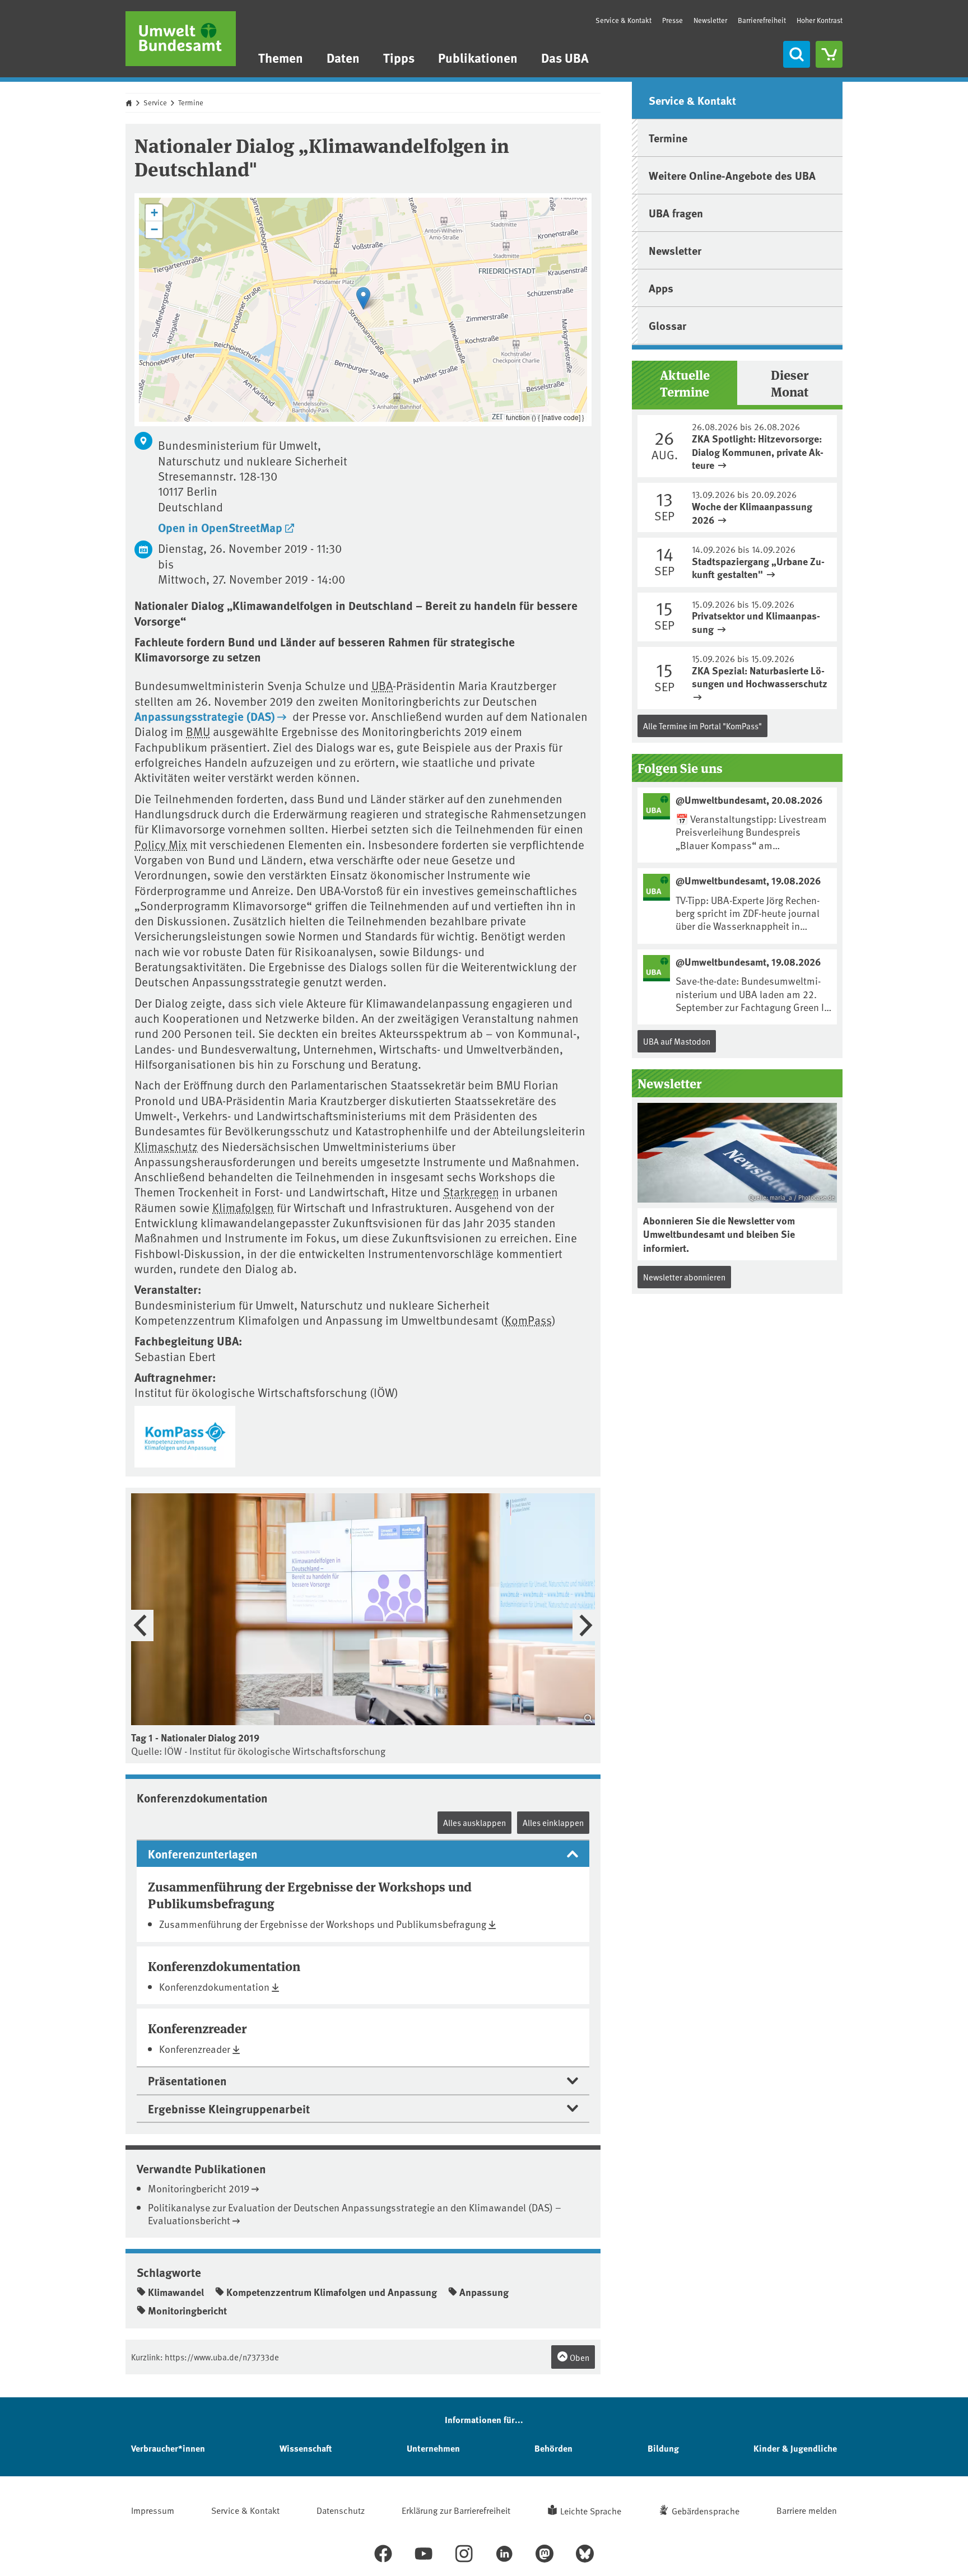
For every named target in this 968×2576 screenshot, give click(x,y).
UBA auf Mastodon (677, 1041)
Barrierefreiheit (762, 20)
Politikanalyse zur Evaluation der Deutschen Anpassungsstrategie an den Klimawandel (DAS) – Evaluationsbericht (355, 2214)
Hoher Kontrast (820, 20)
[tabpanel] (737, 562)
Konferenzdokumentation (214, 1986)
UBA (382, 685)
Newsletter (710, 20)
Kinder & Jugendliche (795, 2448)
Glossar (667, 325)
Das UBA (565, 57)
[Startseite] (181, 39)
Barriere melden (807, 2510)
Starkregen (471, 1192)
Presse (673, 20)
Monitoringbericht (187, 2311)
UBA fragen (676, 213)
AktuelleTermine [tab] (685, 383)
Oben (579, 2357)
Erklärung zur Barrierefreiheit (456, 2510)
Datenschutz (341, 2510)
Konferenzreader (195, 2049)
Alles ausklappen (474, 1822)
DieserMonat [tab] (790, 383)
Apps (661, 288)
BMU (198, 731)
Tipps (399, 57)
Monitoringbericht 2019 (199, 2188)
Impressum (153, 2510)
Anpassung (484, 2292)
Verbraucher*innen (168, 2448)
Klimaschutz (166, 1146)
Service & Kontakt (623, 20)
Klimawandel (176, 2292)
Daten (343, 57)
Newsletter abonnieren (684, 1277)
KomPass (528, 1320)
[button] (363, 298)
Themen (281, 57)
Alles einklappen (553, 1822)
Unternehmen (433, 2448)
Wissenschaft (306, 2448)
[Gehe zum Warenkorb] (829, 54)
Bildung (663, 2448)
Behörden (553, 2448)
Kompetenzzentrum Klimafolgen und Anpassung (332, 2292)
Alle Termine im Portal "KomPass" (702, 726)
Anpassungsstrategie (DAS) (205, 716)
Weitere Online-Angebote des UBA (732, 175)
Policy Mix (161, 844)
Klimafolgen (243, 1207)
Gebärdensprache (706, 2510)
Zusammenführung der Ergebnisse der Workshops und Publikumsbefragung (323, 1924)
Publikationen (478, 57)
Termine (191, 103)
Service (155, 103)
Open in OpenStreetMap (220, 527)
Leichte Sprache (591, 2510)
